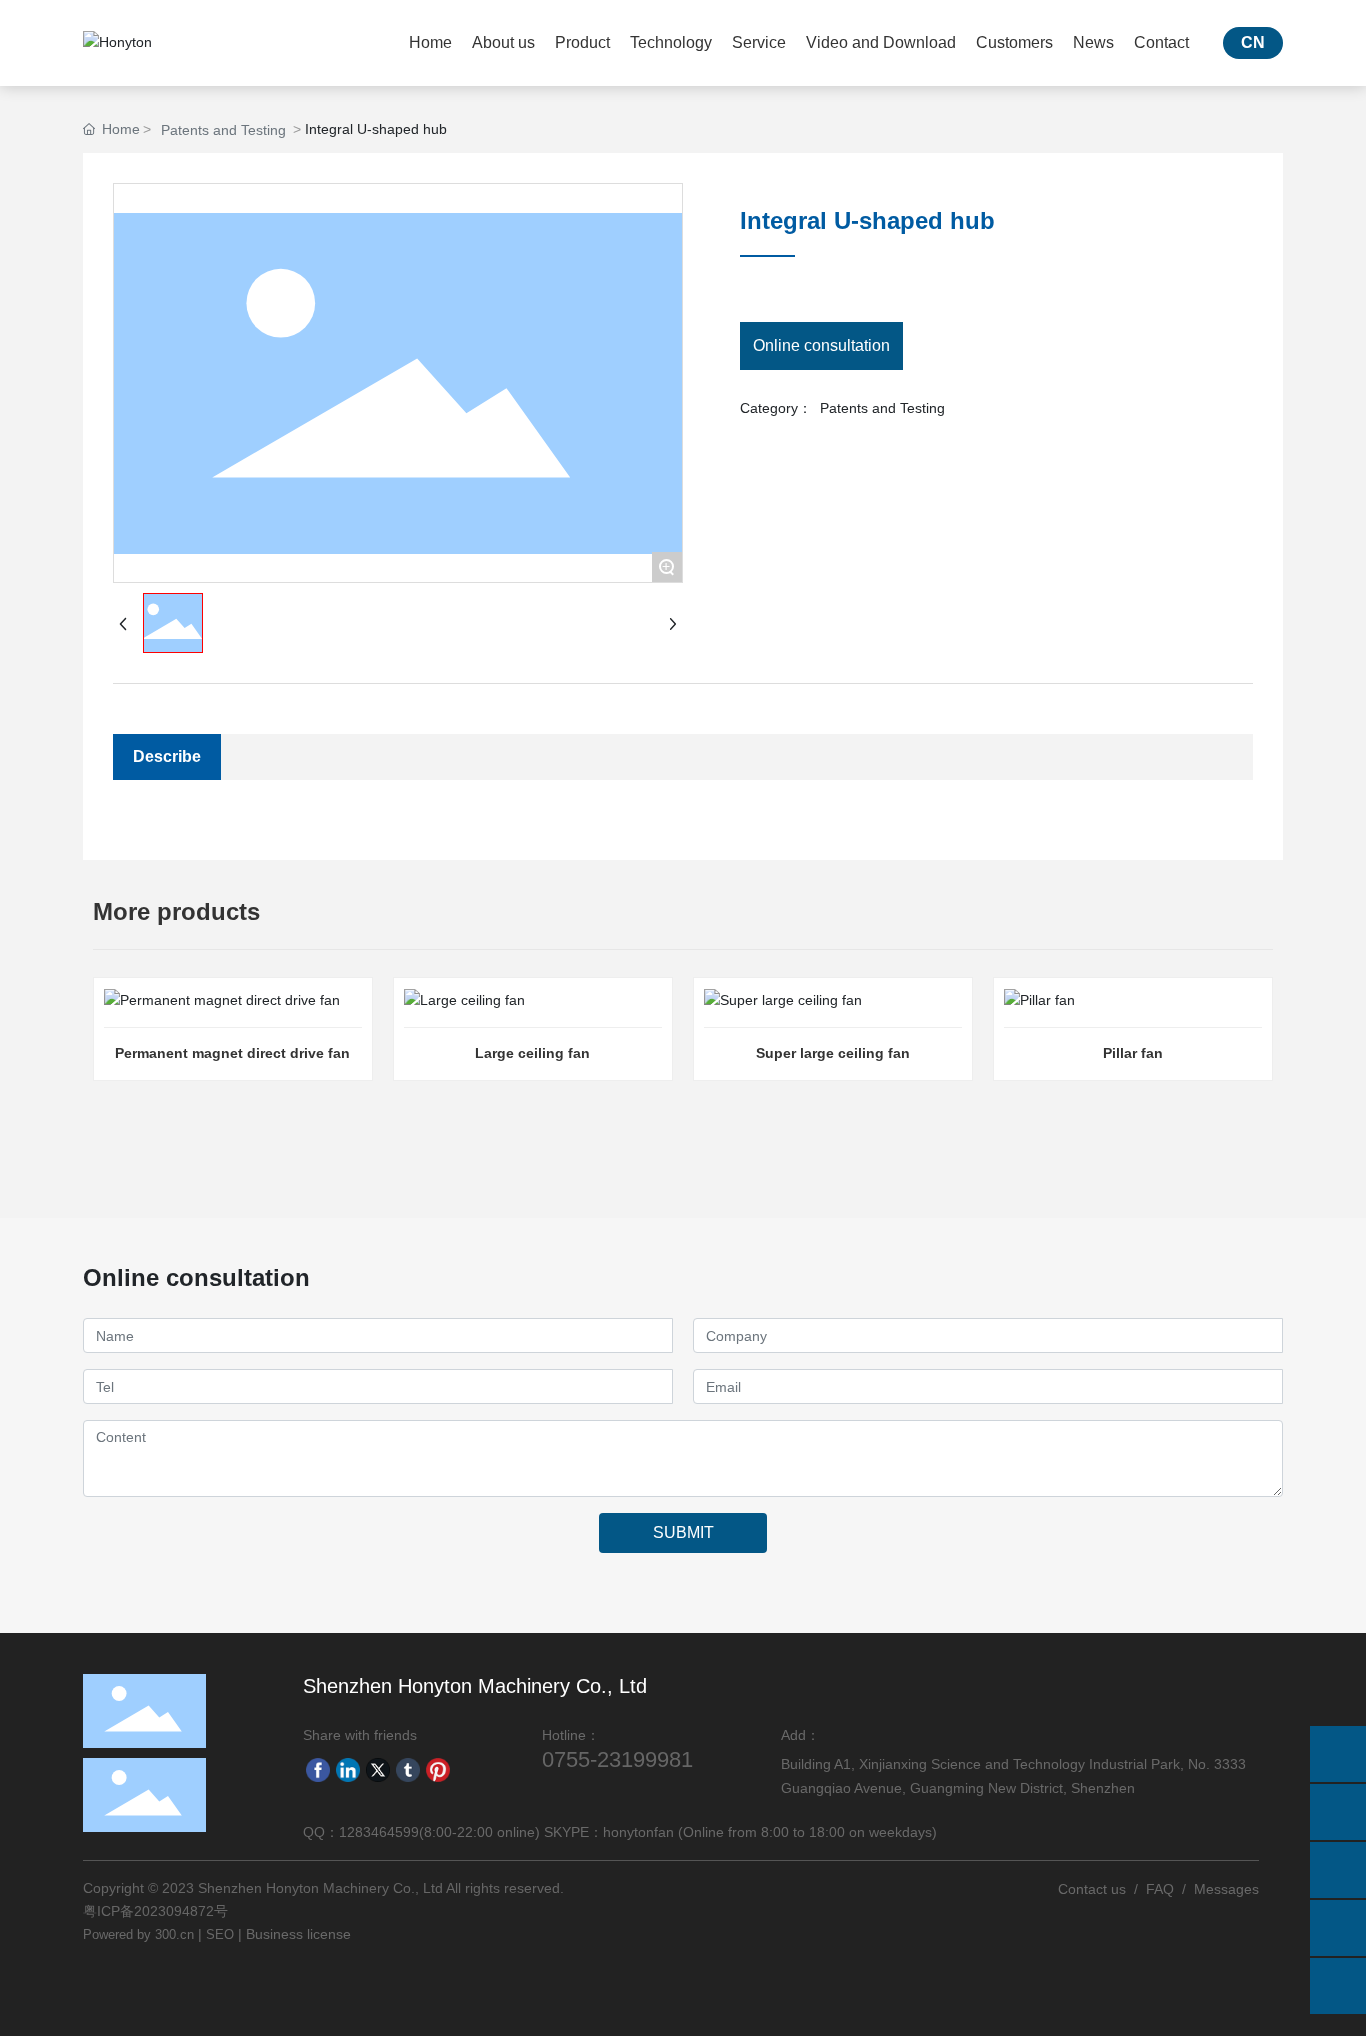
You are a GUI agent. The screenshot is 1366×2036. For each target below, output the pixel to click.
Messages (1226, 1889)
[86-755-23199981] (1338, 1812)
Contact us (1092, 1889)
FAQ (1160, 1889)
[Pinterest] (438, 1769)
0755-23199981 (617, 1759)
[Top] (1338, 1986)
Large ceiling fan (532, 1053)
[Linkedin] (348, 1769)
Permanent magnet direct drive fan (232, 1053)
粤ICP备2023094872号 (155, 1911)
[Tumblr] (408, 1769)
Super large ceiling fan (833, 1053)
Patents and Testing (223, 130)
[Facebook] (318, 1769)
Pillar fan (1133, 1053)
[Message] (1338, 1754)
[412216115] (1338, 1928)
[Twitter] (378, 1769)
